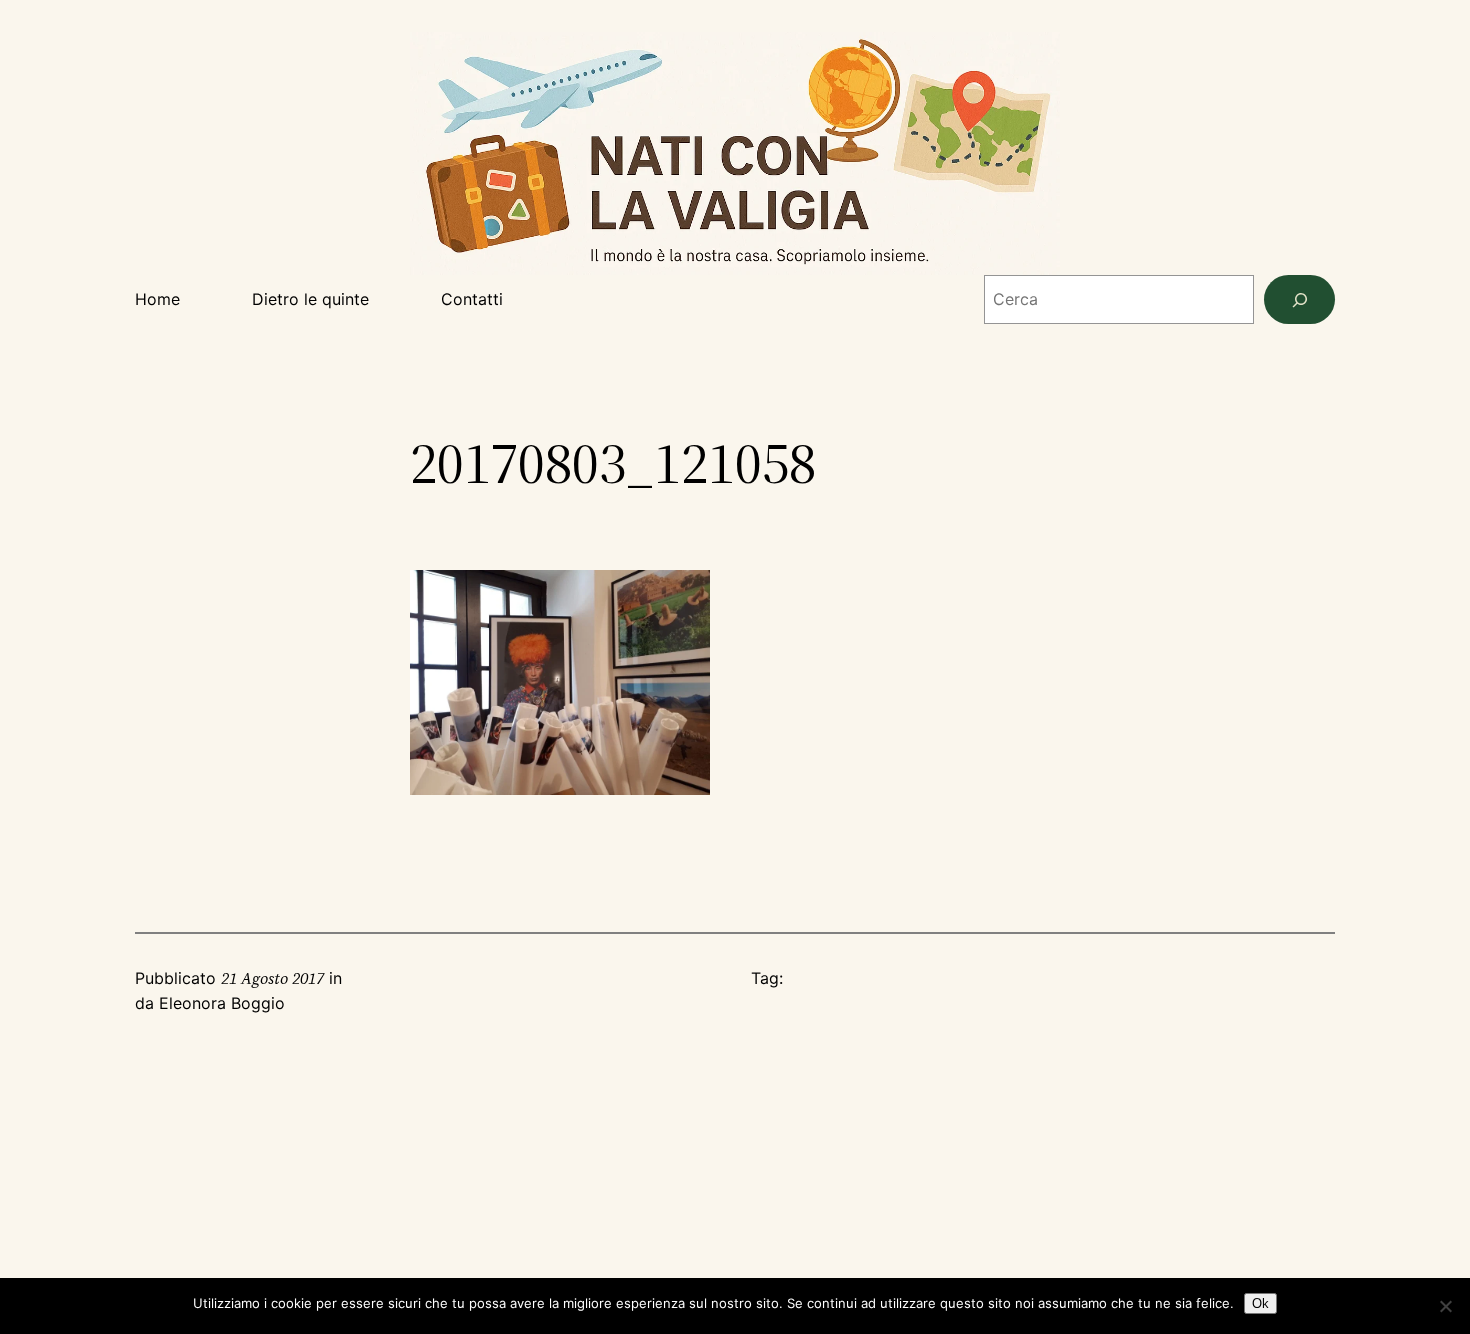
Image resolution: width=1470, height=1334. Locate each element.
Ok (1260, 1303)
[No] (1445, 1306)
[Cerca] (1299, 299)
